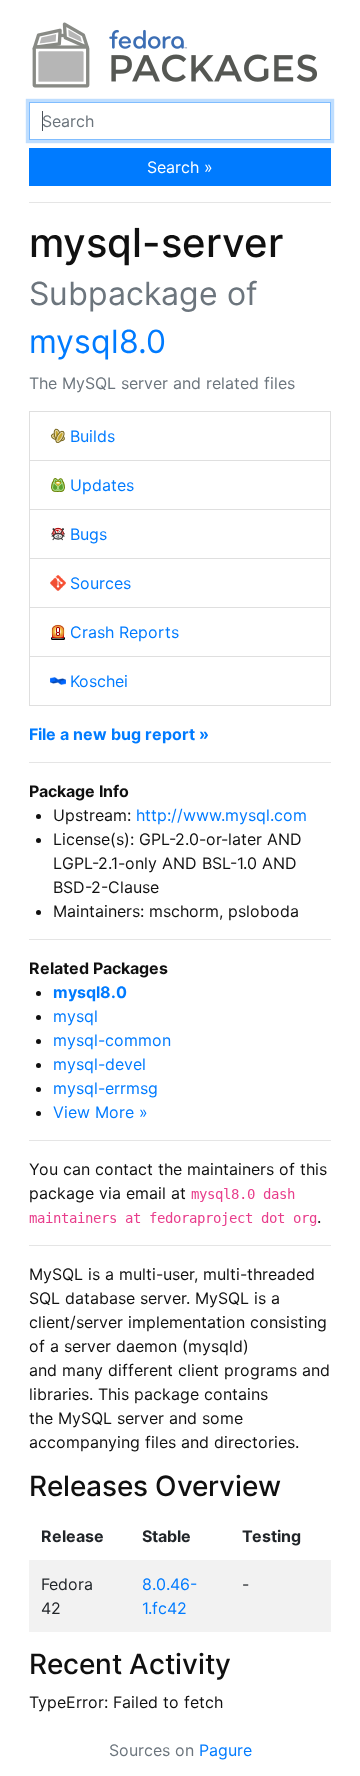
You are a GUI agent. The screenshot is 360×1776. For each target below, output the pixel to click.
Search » (180, 167)
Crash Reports (124, 632)
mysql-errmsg (105, 1088)
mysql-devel (99, 1064)
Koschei (99, 681)
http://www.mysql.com (221, 815)
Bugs (88, 534)
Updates (102, 485)
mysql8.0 (97, 341)
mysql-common (112, 1040)
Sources (100, 583)
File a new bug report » (119, 734)
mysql (75, 1016)
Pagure (225, 1750)
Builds (92, 436)
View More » (100, 1112)
